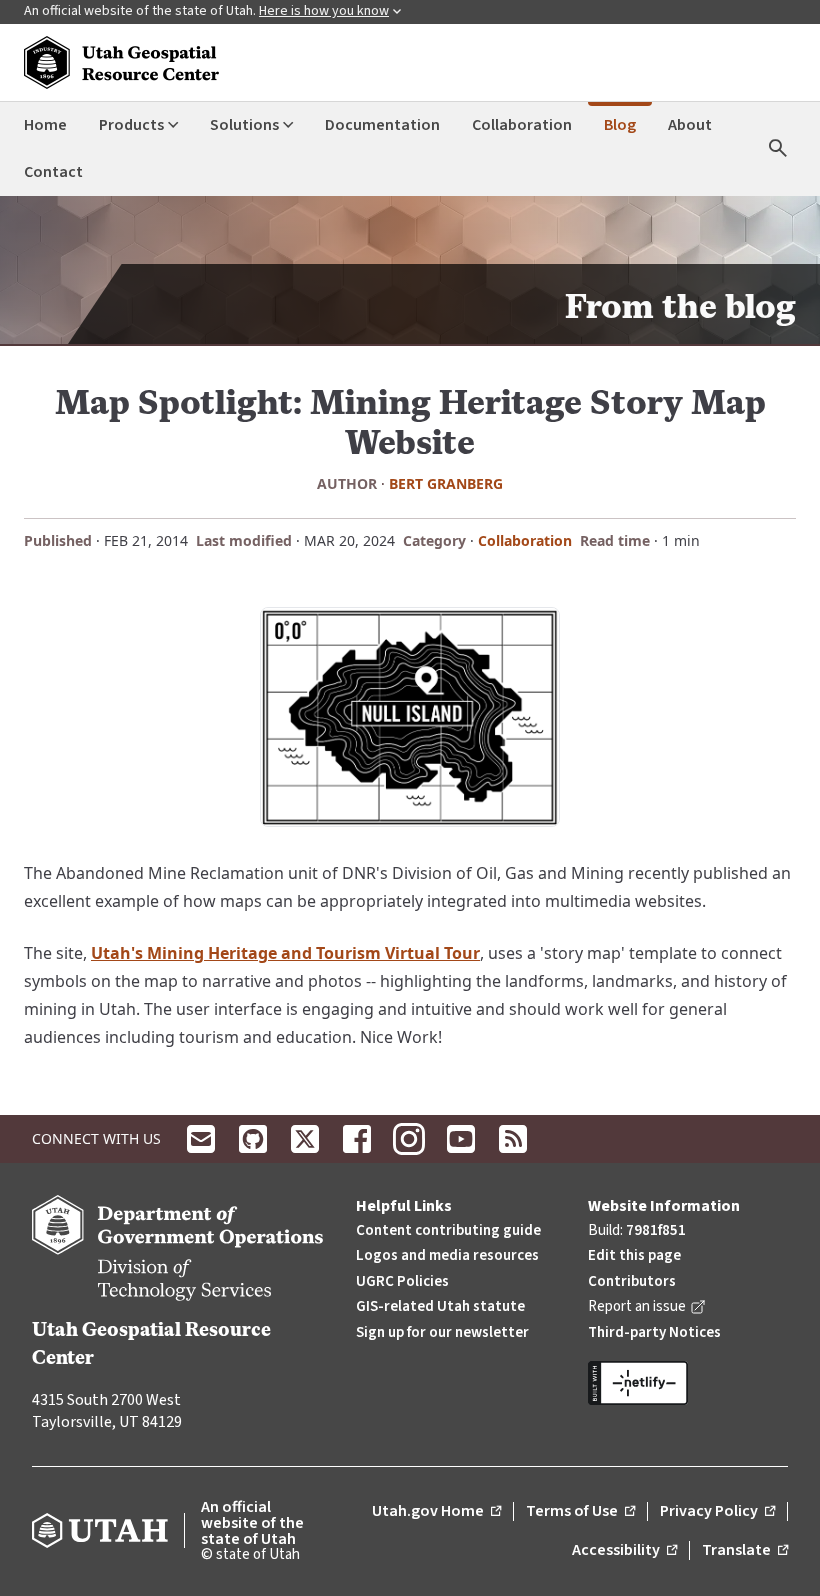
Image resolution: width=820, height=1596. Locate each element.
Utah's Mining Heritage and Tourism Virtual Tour (285, 953)
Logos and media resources (447, 1255)
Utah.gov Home (436, 1512)
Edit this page (634, 1255)
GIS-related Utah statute (440, 1306)
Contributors (632, 1281)
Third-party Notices (654, 1332)
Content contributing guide (448, 1230)
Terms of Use (580, 1512)
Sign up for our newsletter (442, 1332)
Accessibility (624, 1551)
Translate (745, 1551)
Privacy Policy (717, 1512)
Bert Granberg (446, 483)
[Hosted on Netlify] (688, 1383)
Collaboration (525, 540)
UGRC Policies (402, 1281)
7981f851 (656, 1230)
